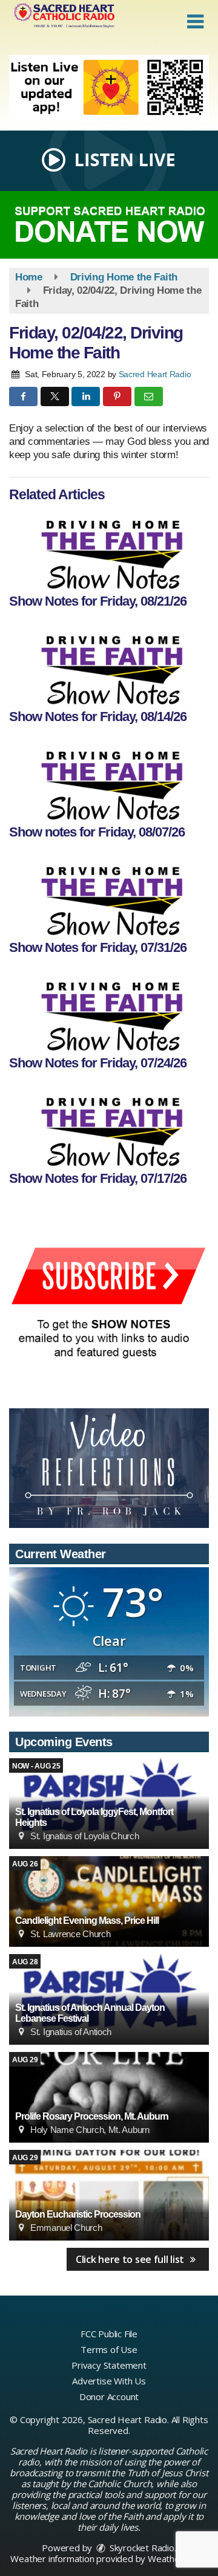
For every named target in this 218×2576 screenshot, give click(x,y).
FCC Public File (109, 2334)
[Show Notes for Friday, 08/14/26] (109, 665)
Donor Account (109, 2396)
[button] (195, 22)
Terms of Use (109, 2349)
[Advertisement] (109, 88)
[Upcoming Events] (109, 1901)
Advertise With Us (109, 2381)
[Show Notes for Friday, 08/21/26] (109, 549)
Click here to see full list (131, 2259)
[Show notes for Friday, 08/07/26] (109, 780)
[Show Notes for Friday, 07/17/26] (109, 1127)
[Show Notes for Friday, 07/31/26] (109, 896)
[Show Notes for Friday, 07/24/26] (109, 1011)
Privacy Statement (109, 2365)
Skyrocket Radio (141, 2548)
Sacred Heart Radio (155, 374)
